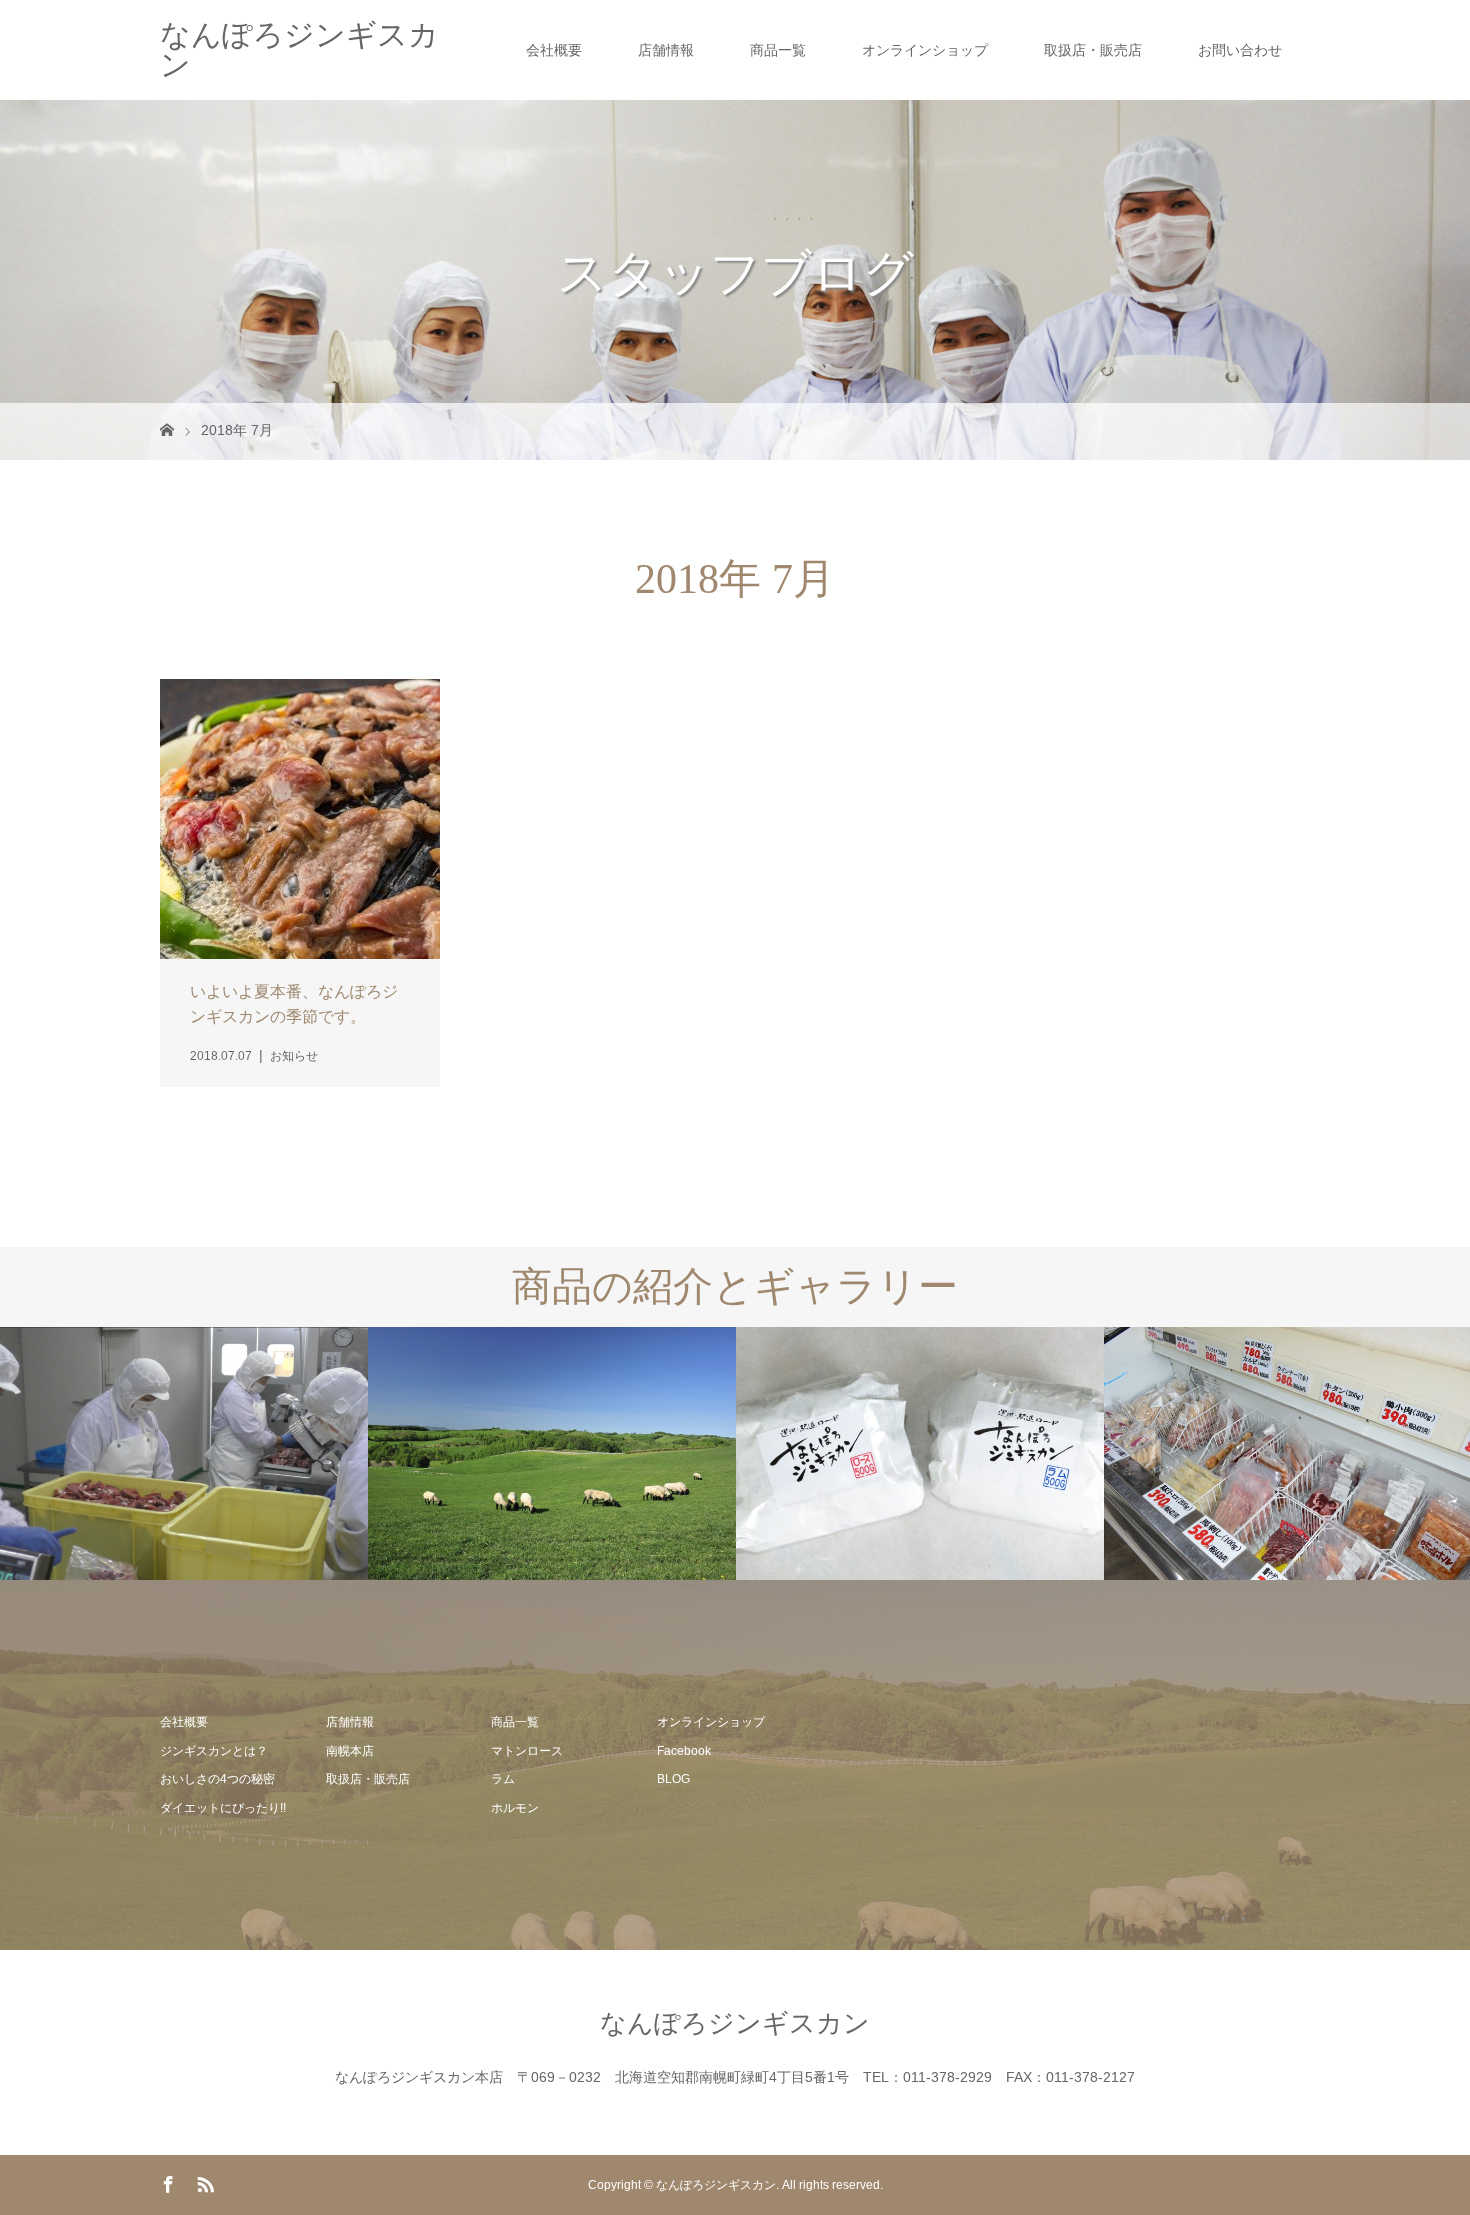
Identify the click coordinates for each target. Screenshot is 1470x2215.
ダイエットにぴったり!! (223, 1808)
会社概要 (554, 50)
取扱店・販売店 (1093, 50)
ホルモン (515, 1808)
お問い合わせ (1240, 50)
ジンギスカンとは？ (214, 1751)
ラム (503, 1779)
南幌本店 (350, 1751)
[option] (184, 1454)
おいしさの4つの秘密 (217, 1779)
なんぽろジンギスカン (299, 49)
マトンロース (527, 1751)
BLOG (673, 1779)
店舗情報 (666, 50)
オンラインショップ (925, 50)
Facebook (684, 1751)
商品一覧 (778, 50)
